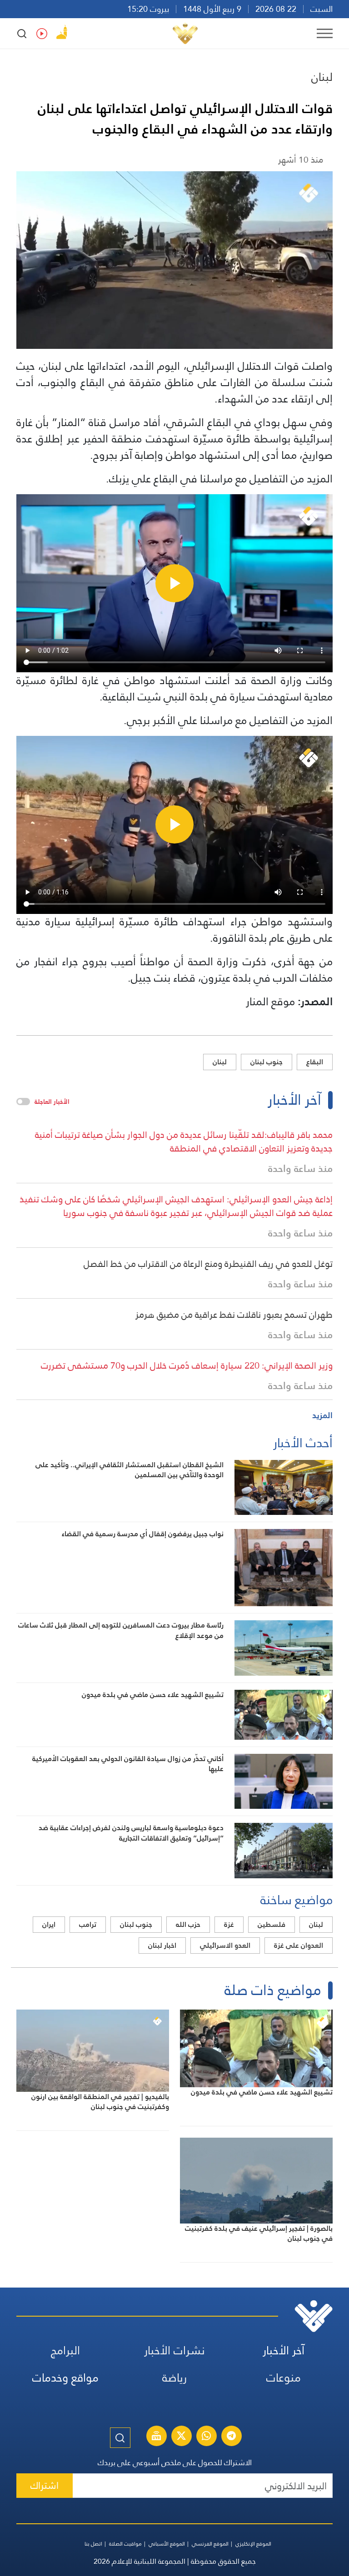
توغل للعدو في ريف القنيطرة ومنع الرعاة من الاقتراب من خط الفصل (208, 1264)
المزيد (322, 1415)
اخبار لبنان (162, 1945)
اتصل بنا (93, 2544)
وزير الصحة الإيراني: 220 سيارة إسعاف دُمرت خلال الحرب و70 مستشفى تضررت (187, 1365)
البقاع (315, 1062)
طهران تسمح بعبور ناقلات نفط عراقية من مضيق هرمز (234, 1315)
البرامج (65, 2350)
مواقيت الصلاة (125, 2544)
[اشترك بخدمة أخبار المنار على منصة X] (181, 2437)
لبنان (322, 77)
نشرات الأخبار (174, 2350)
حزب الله (188, 1924)
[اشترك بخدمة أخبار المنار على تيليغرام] (231, 2437)
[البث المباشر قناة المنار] (156, 2437)
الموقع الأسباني (167, 2544)
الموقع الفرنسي (210, 2544)
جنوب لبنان (267, 1062)
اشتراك (45, 2485)
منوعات (284, 2378)
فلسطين (272, 1924)
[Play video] (174, 583)
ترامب (88, 1924)
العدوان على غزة (299, 1945)
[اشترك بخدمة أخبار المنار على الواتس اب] (206, 2437)
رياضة (174, 2378)
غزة (229, 1924)
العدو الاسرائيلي (225, 1945)
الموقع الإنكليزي (253, 2544)
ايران (49, 1924)
